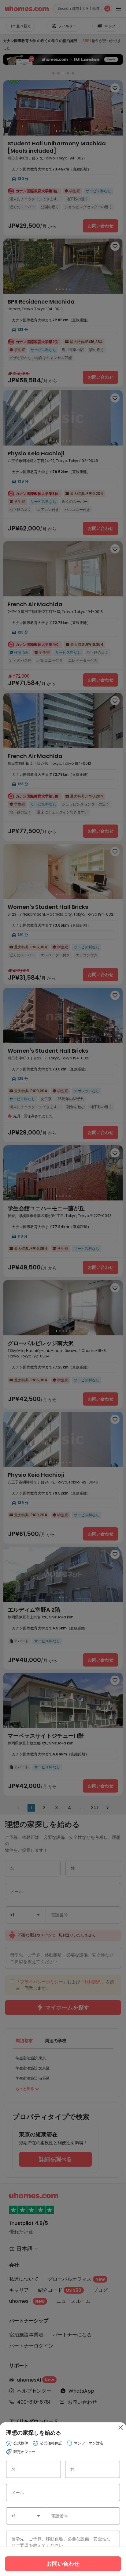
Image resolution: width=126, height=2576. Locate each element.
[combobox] (26, 2516)
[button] (39, 2516)
